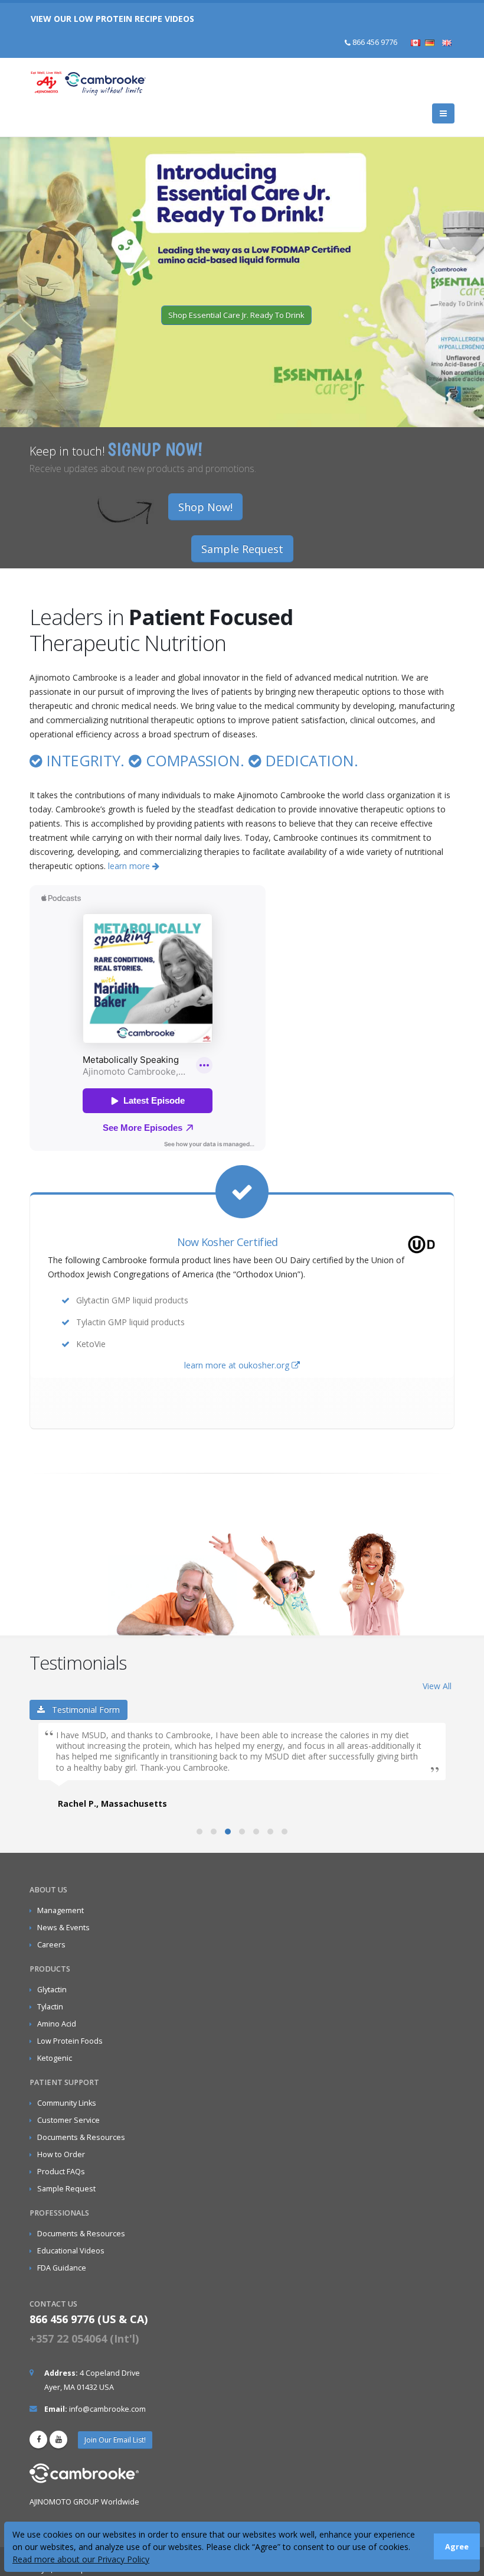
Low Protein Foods (70, 2041)
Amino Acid (57, 2024)
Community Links (67, 2103)
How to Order (61, 2154)
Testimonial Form (82, 1710)
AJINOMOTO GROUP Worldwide (84, 2502)
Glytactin (52, 1990)
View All (437, 1686)
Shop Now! (205, 507)
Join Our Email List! (115, 2440)
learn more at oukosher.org (238, 1365)
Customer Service (68, 2120)
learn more (130, 866)
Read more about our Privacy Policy (81, 2559)
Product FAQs (61, 2172)
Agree (457, 2547)
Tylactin (50, 2007)
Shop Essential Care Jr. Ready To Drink (236, 315)
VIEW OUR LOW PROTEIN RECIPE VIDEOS (112, 19)
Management (60, 1910)
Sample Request (242, 549)
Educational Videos (71, 2251)
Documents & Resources (81, 2137)
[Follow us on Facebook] (38, 2440)
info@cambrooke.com (107, 2409)
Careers (51, 1945)
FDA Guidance (62, 2268)
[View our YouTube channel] (58, 2440)
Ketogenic (55, 2058)
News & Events (63, 1928)
